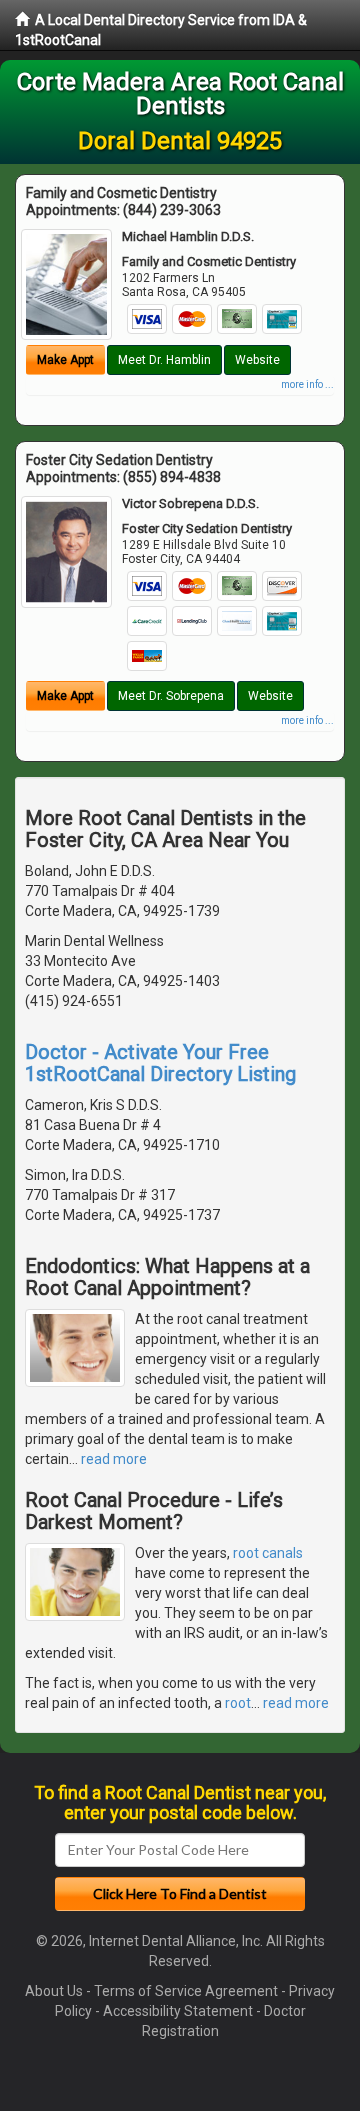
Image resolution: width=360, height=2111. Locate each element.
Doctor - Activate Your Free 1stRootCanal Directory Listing (160, 1063)
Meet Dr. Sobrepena (171, 696)
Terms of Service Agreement (186, 1991)
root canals (268, 1553)
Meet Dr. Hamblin (164, 360)
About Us (54, 1991)
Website (257, 360)
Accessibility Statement (178, 2011)
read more (114, 1459)
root (238, 1703)
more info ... (307, 384)
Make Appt (65, 360)
